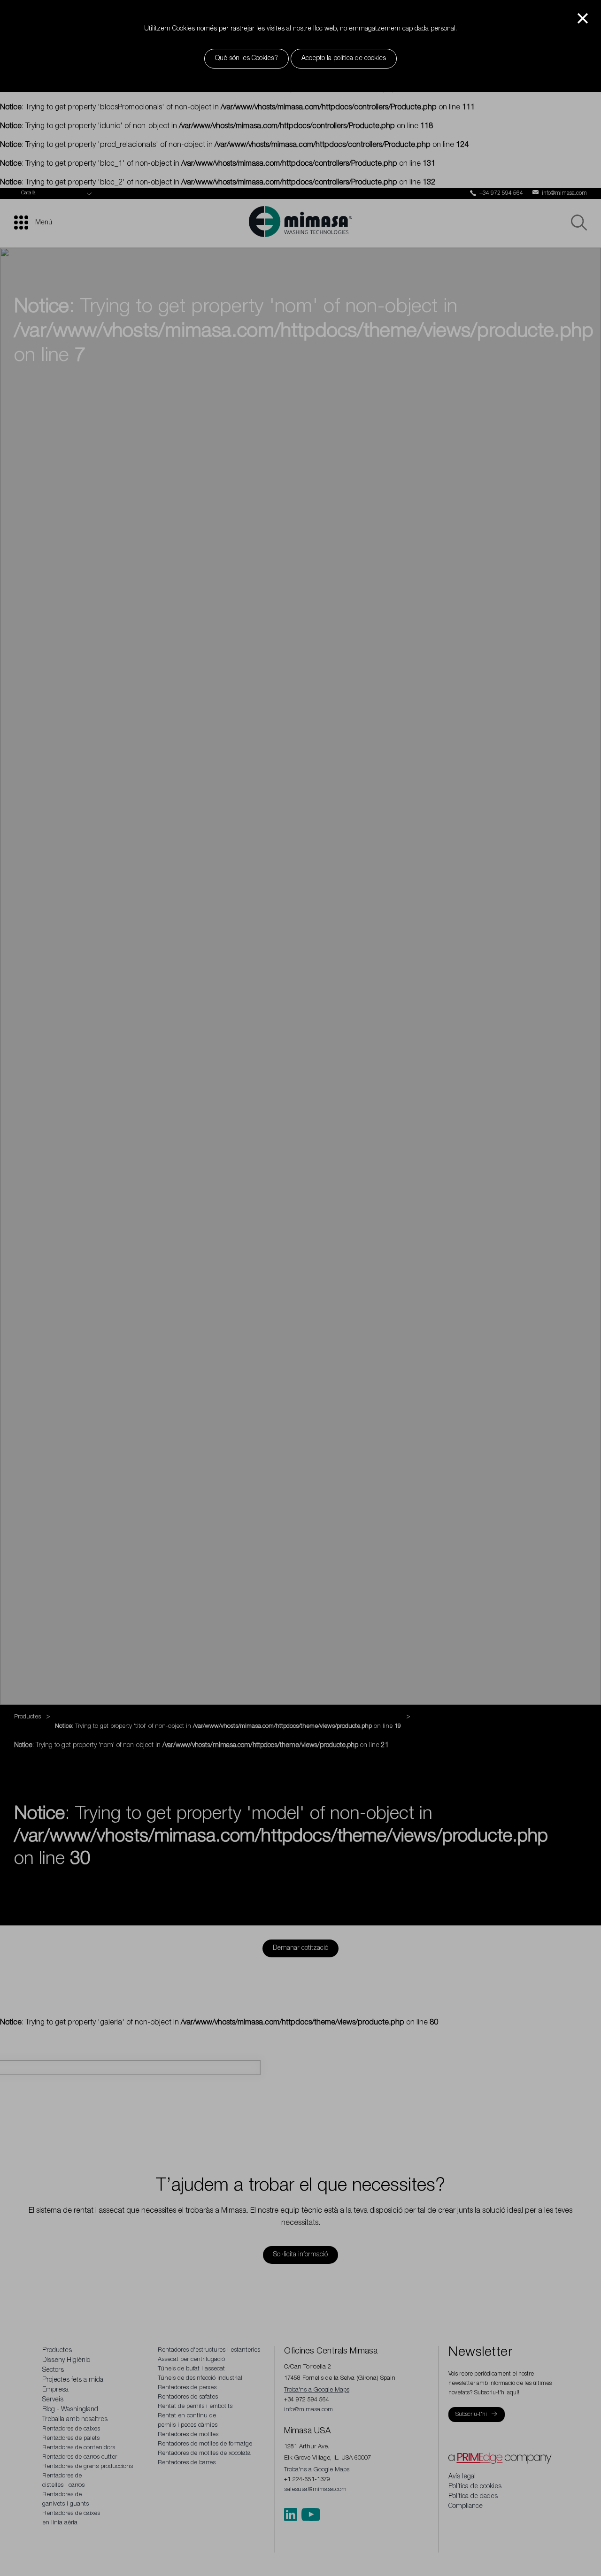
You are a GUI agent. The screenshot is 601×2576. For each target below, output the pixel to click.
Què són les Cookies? (247, 59)
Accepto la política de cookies (344, 59)
